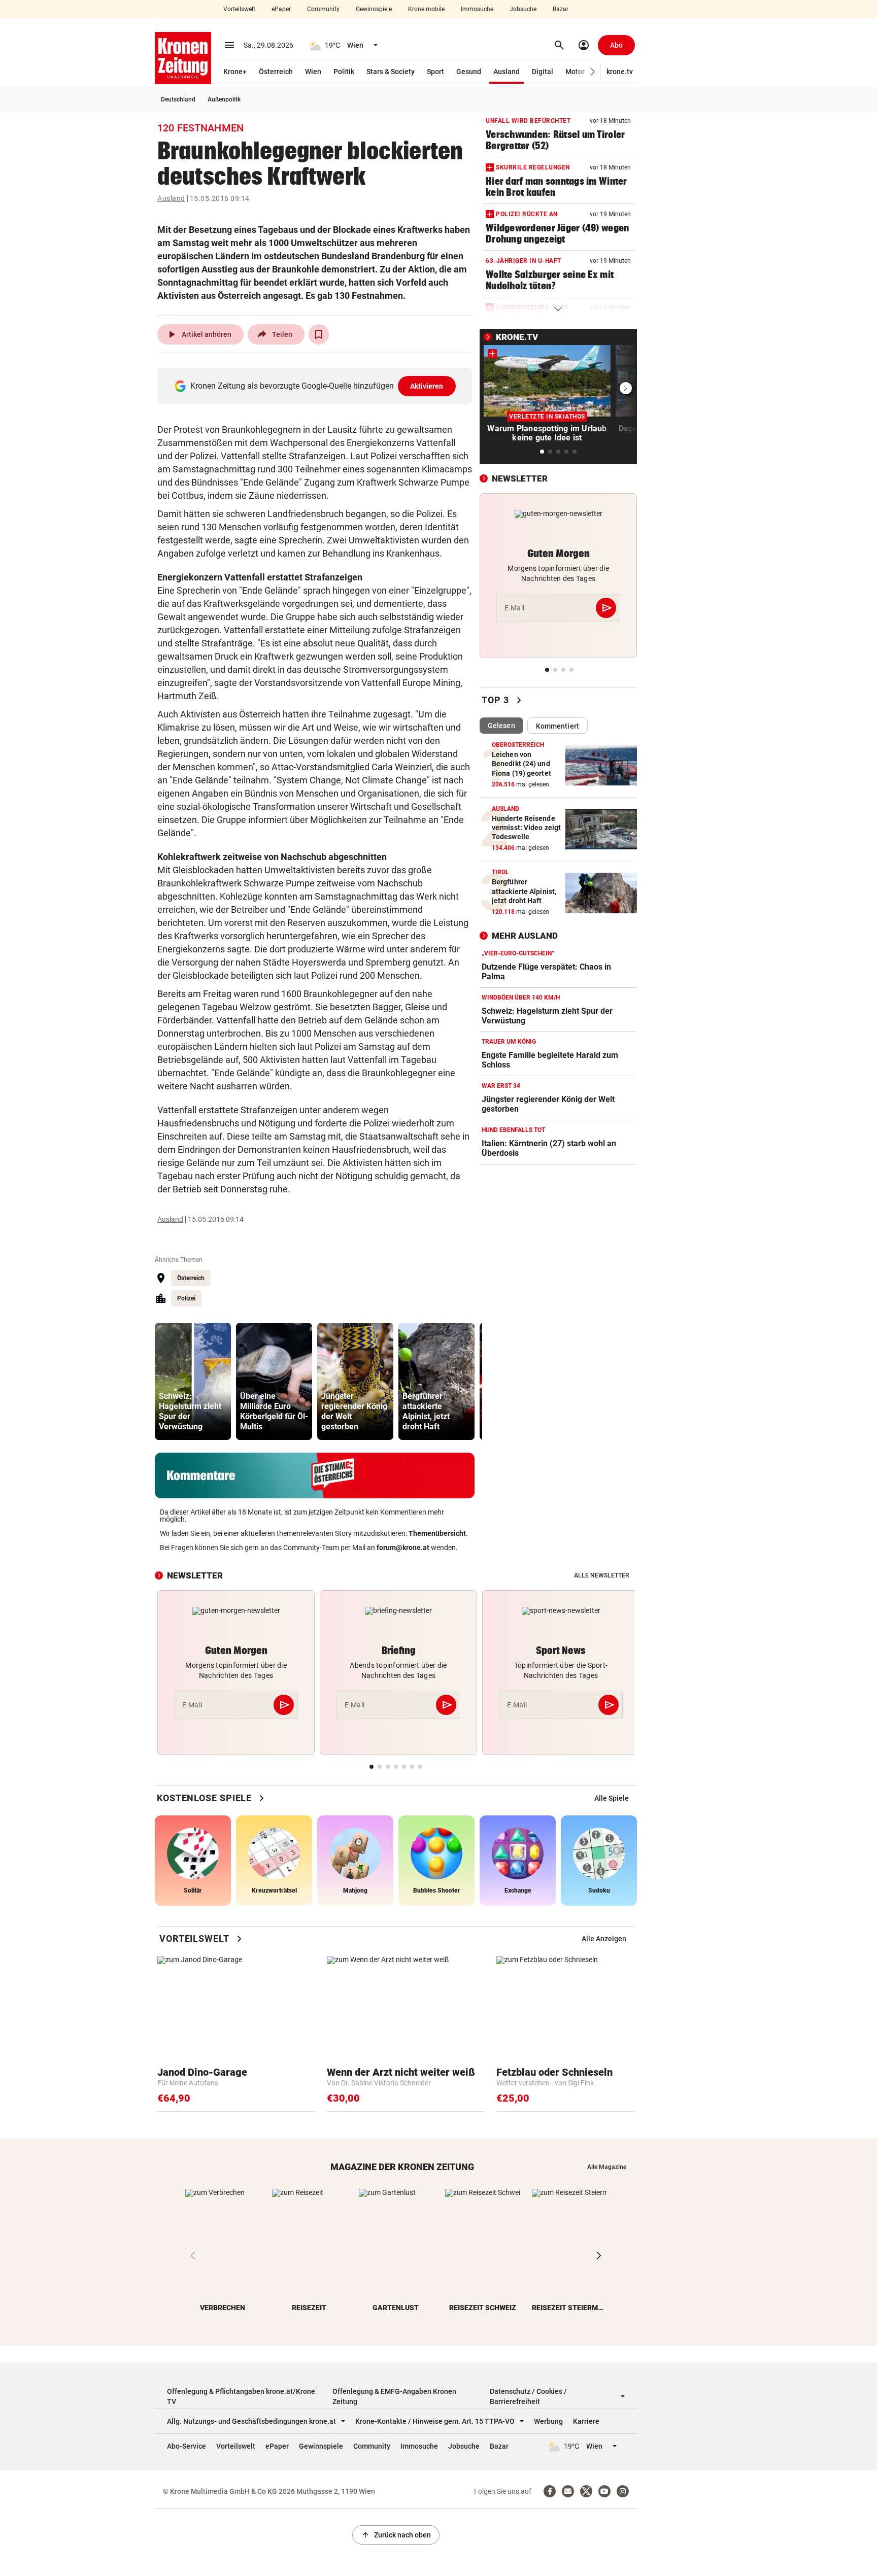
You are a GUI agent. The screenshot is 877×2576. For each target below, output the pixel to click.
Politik (344, 72)
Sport (435, 72)
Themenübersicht (437, 1533)
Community (323, 9)
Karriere (586, 2421)
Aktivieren (427, 386)
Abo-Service (187, 2446)
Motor (575, 72)
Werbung (548, 2421)
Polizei (186, 1298)
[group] (193, 1381)
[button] (593, 72)
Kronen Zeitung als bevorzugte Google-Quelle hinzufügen (317, 386)
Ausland (507, 72)
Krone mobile (426, 9)
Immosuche (477, 9)
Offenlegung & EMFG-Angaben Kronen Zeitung (394, 2396)
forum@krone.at (403, 1548)
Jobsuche (523, 9)
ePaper (281, 9)
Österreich (276, 72)
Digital (543, 72)
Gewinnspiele (374, 9)
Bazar (561, 9)
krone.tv (620, 72)
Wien (313, 72)
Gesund (469, 72)
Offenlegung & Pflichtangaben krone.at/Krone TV (241, 2396)
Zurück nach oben (396, 2535)
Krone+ (235, 72)
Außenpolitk (224, 99)
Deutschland (178, 99)
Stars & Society (391, 72)
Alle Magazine (607, 2167)
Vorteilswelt (239, 9)
